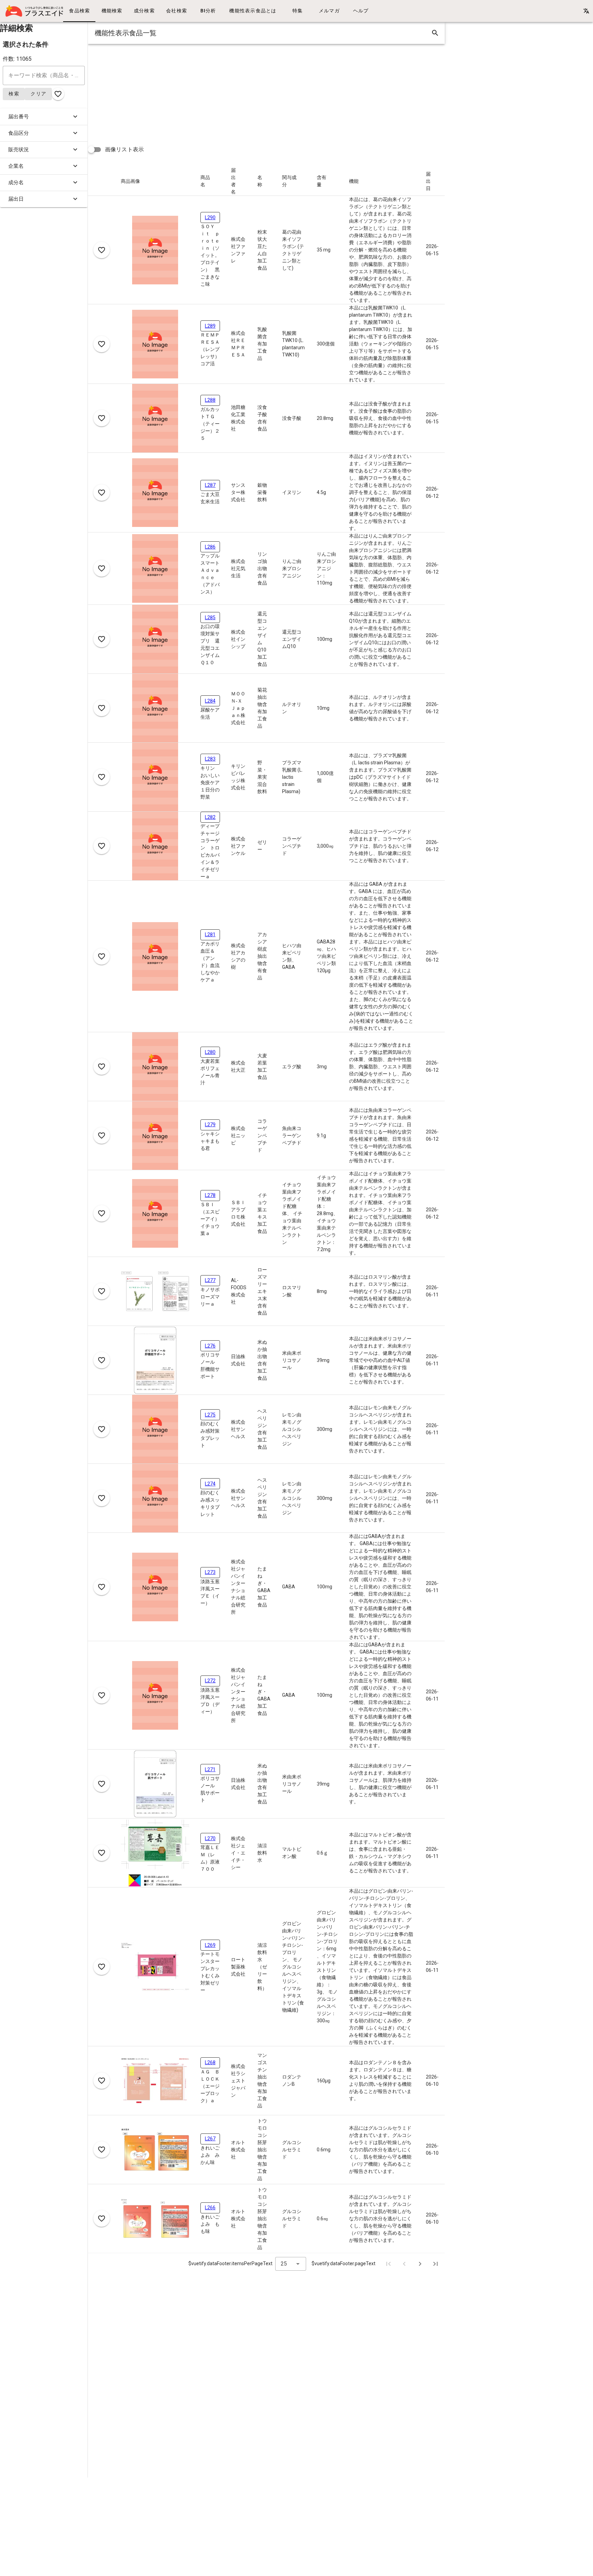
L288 (210, 400)
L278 (210, 1195)
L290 (210, 217)
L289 (210, 326)
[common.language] (586, 11)
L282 (210, 817)
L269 (210, 1945)
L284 (210, 701)
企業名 (16, 166)
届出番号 (19, 117)
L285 (210, 617)
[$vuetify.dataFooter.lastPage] (435, 2264)
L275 (210, 1415)
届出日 (16, 199)
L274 (210, 1484)
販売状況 (19, 150)
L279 (210, 1125)
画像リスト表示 (124, 149)
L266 (210, 2208)
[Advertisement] (294, 92)
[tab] (79, 11)
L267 (210, 2139)
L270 (210, 1838)
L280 (210, 1052)
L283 (210, 759)
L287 (210, 485)
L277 (210, 1280)
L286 (210, 547)
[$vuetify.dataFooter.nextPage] (420, 2264)
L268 (210, 2062)
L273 (210, 1572)
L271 (210, 1769)
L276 (210, 1346)
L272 (210, 1681)
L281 (210, 934)
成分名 (16, 183)
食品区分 (19, 133)
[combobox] (291, 2264)
